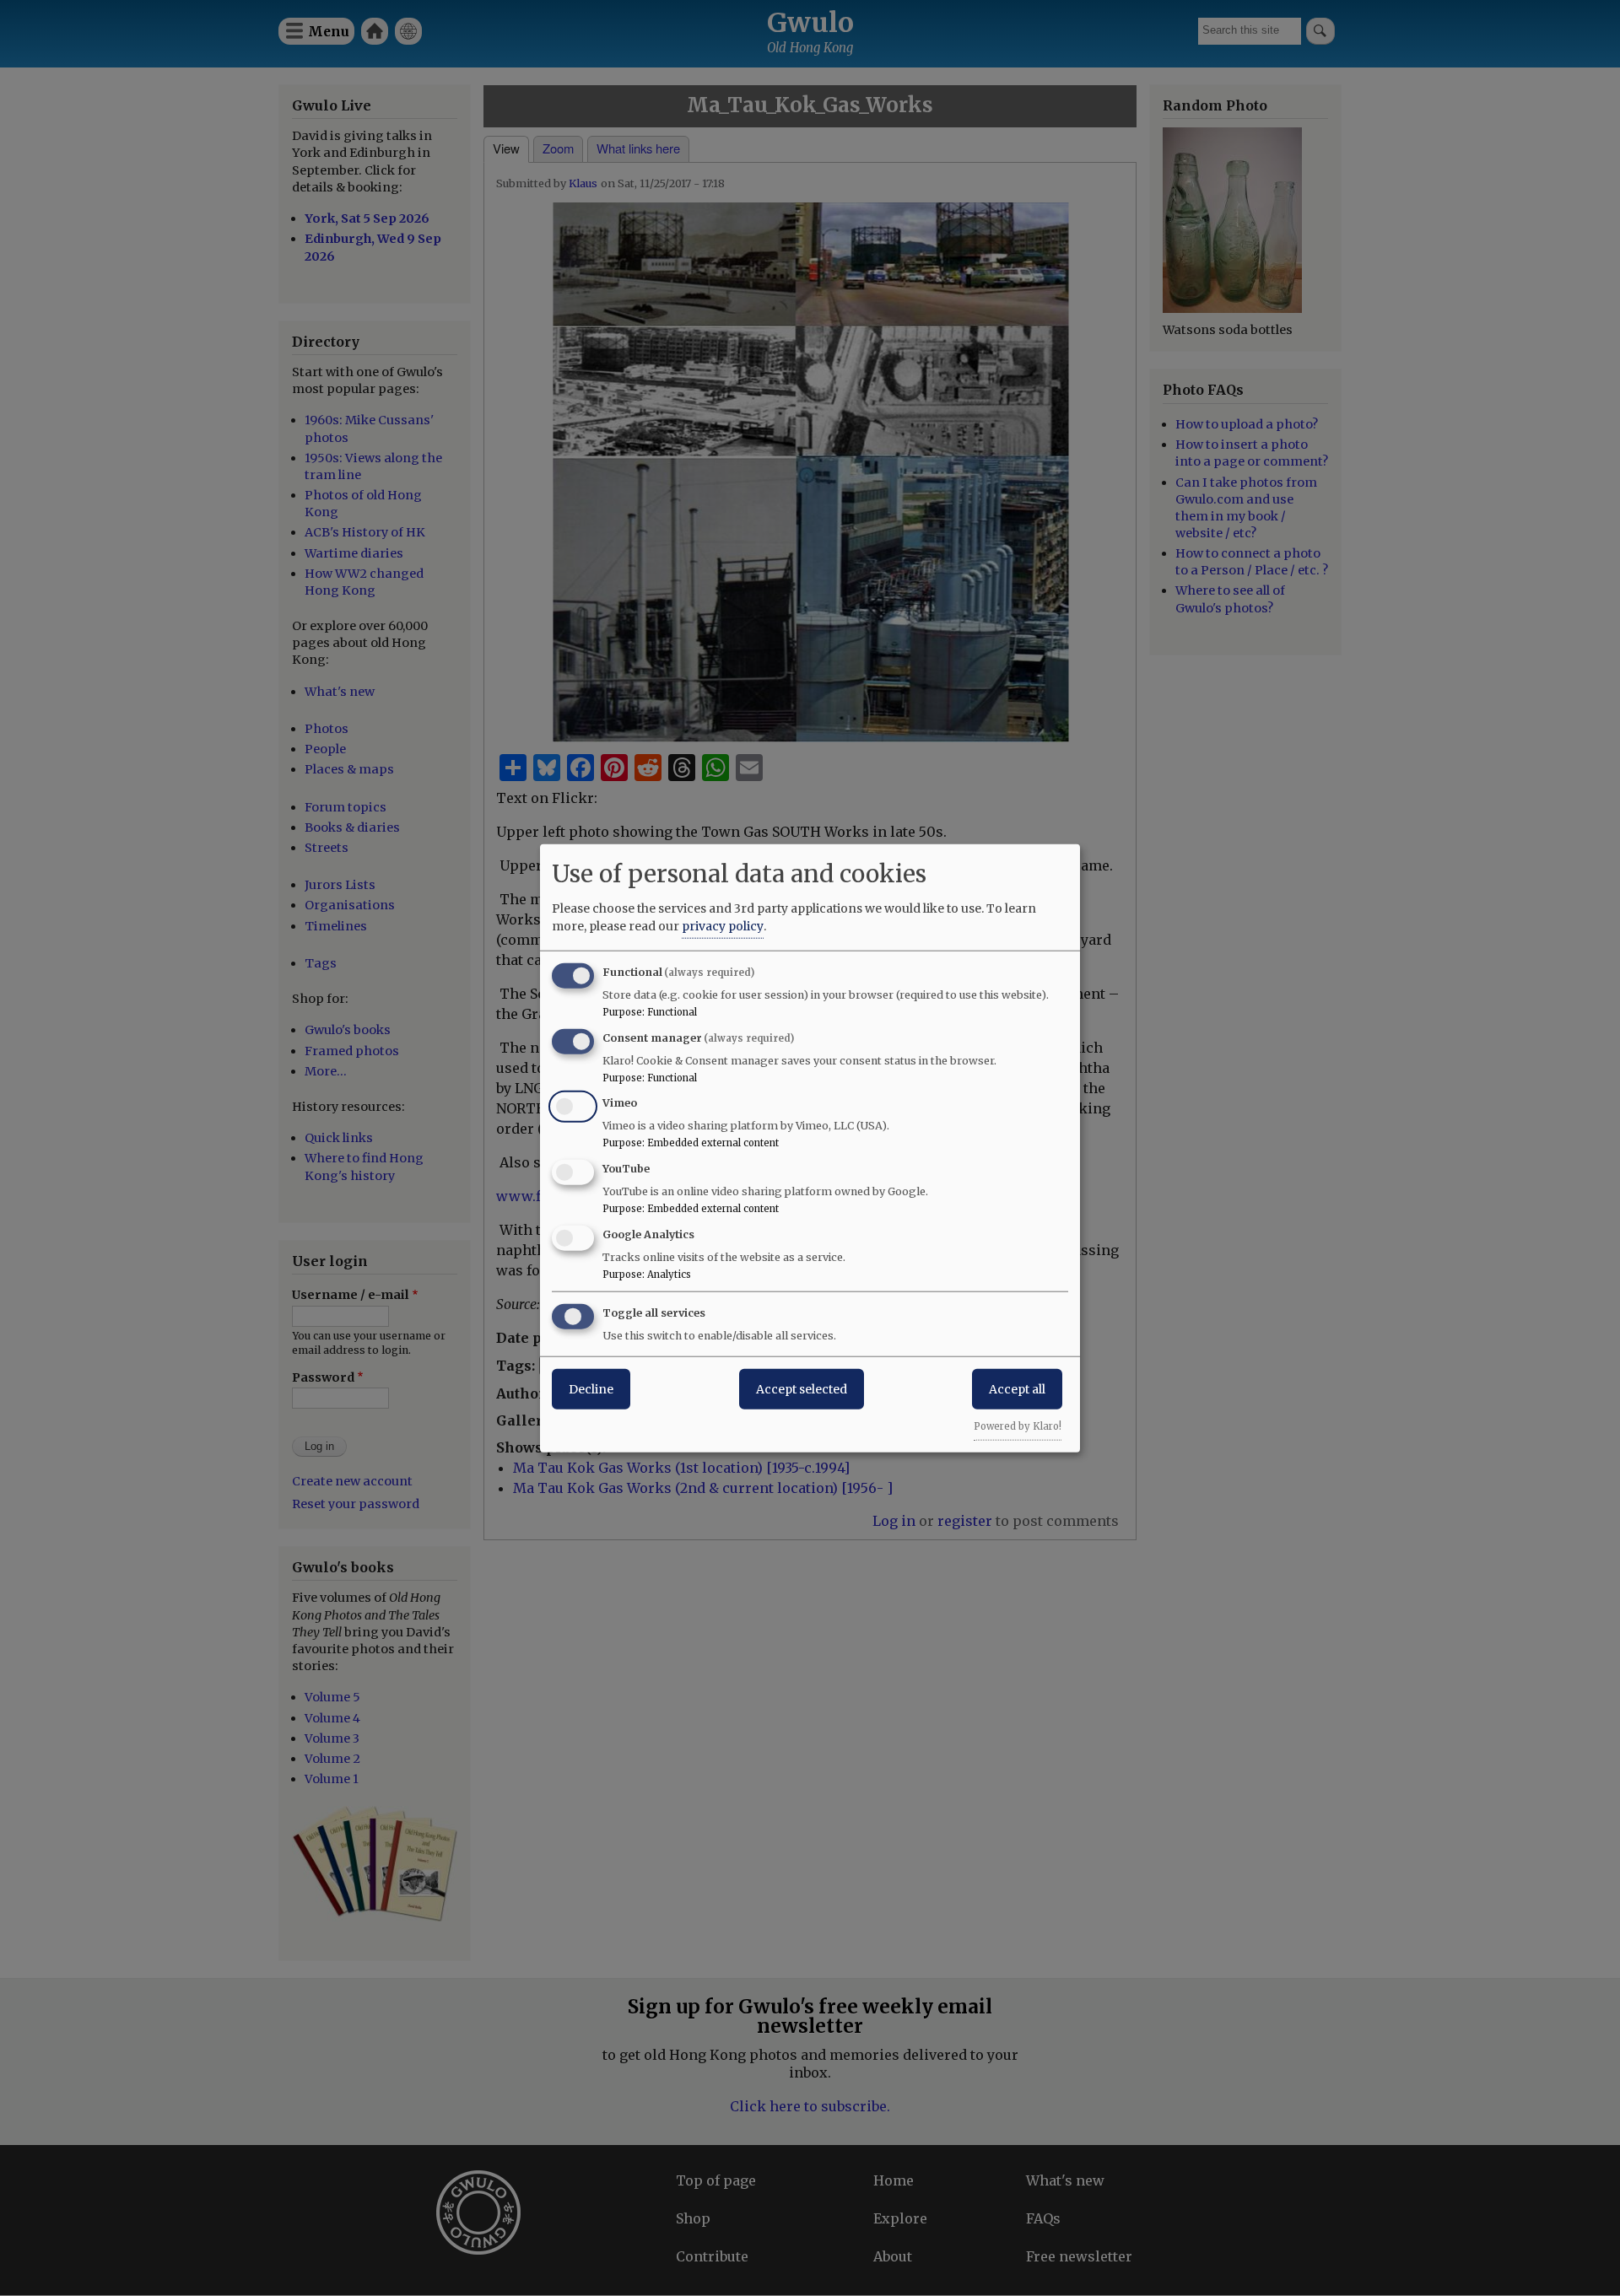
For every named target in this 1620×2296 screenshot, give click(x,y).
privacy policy (723, 925)
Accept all (1017, 1388)
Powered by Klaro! (1018, 1426)
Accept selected (802, 1388)
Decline (591, 1388)
